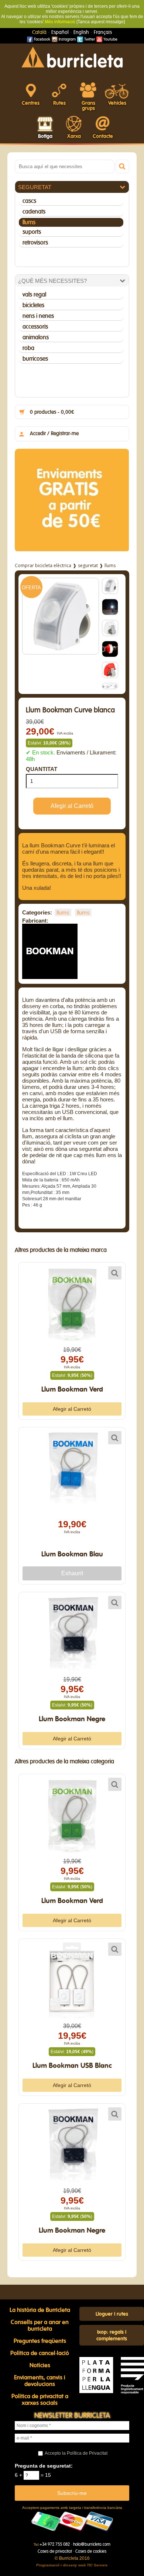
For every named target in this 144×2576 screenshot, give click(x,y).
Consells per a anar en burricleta (40, 2326)
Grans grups (88, 106)
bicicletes (33, 305)
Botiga (45, 136)
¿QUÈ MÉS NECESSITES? (52, 281)
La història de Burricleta (40, 2310)
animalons (36, 337)
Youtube (110, 39)
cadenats (34, 212)
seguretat (35, 187)
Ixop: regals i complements (112, 2336)
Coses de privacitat (55, 2551)
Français (103, 32)
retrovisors (35, 243)
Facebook (42, 39)
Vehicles (117, 103)
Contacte (103, 136)
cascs (29, 201)
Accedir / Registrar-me (54, 434)
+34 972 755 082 (55, 2544)
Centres (31, 103)
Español (60, 32)
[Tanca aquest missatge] (101, 22)
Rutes (59, 103)
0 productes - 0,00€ (52, 412)
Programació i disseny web (61, 2565)
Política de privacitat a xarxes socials (40, 2400)
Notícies (40, 2365)
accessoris (35, 327)
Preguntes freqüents (40, 2341)
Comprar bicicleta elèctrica (43, 565)
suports (32, 232)
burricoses (35, 359)
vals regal (34, 295)
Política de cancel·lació (40, 2353)
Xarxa (74, 136)
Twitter (89, 39)
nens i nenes (38, 316)
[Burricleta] (72, 57)
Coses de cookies (91, 2551)
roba (28, 348)
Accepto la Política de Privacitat (76, 2453)
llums (29, 222)
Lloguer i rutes (112, 2314)
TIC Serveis (97, 2565)
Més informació (60, 22)
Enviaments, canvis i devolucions (40, 2381)
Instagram (67, 39)
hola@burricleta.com (92, 2544)
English (81, 32)
